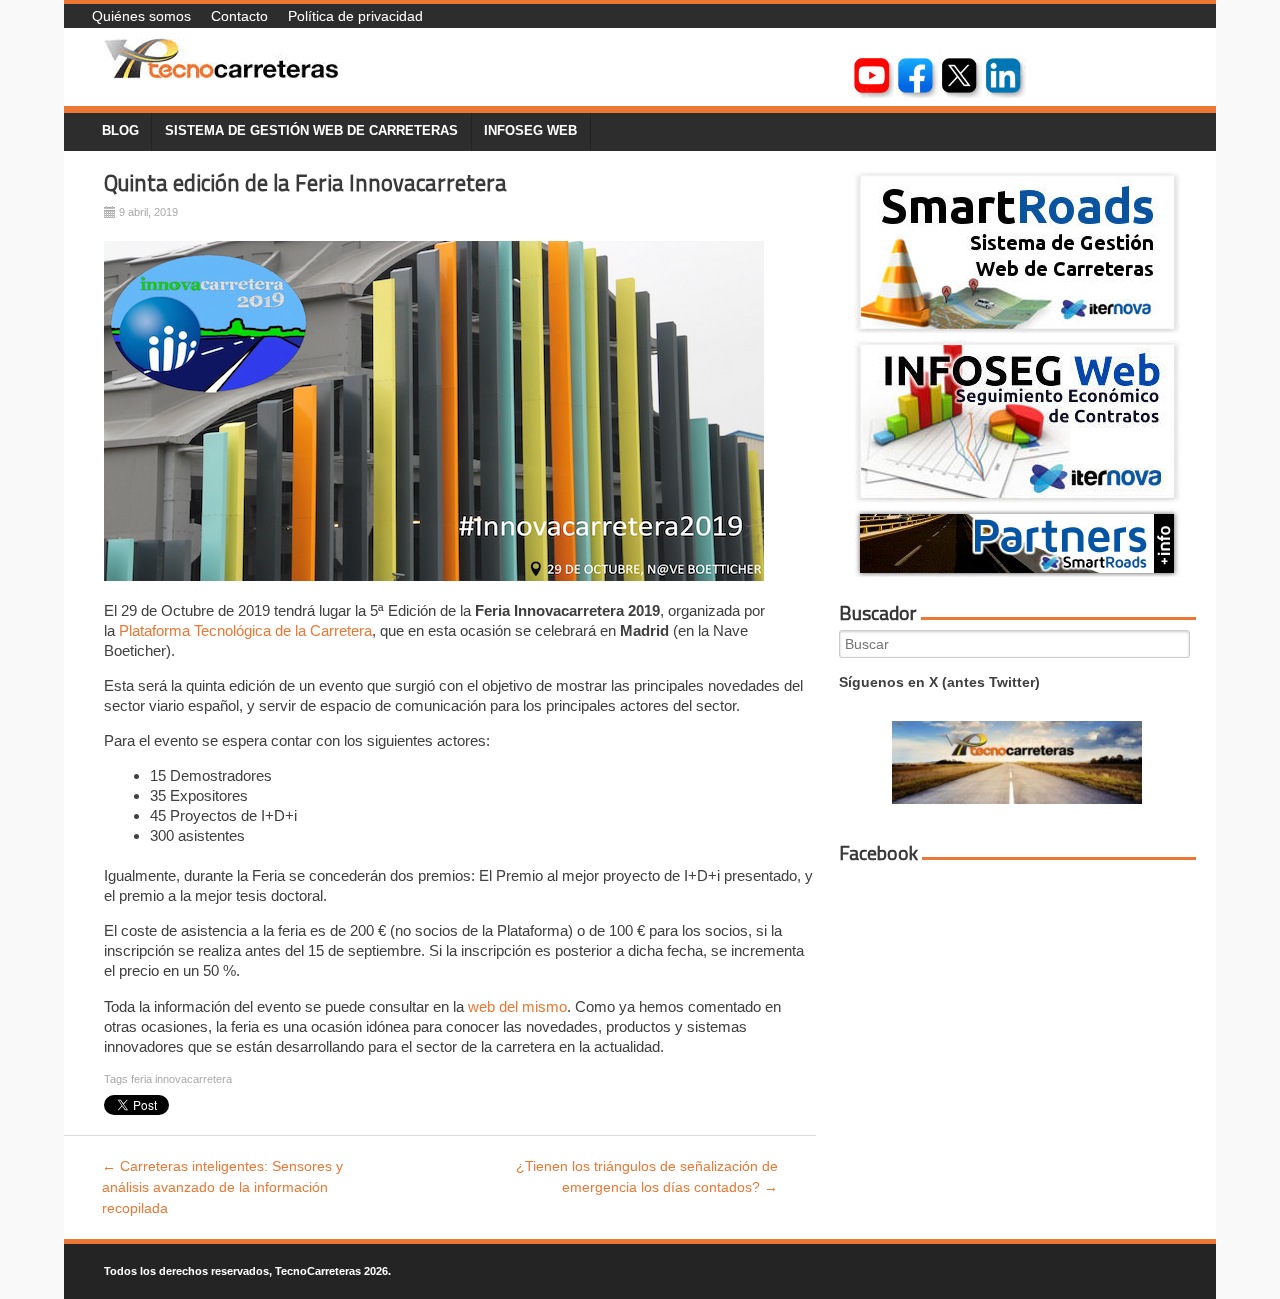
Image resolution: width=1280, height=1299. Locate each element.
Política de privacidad (355, 16)
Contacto (239, 16)
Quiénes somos (141, 16)
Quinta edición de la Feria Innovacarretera (305, 183)
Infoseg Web (530, 131)
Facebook (878, 853)
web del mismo (517, 1006)
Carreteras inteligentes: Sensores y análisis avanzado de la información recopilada (222, 1187)
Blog (120, 131)
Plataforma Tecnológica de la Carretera (245, 630)
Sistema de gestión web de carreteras (311, 131)
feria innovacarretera (181, 1079)
